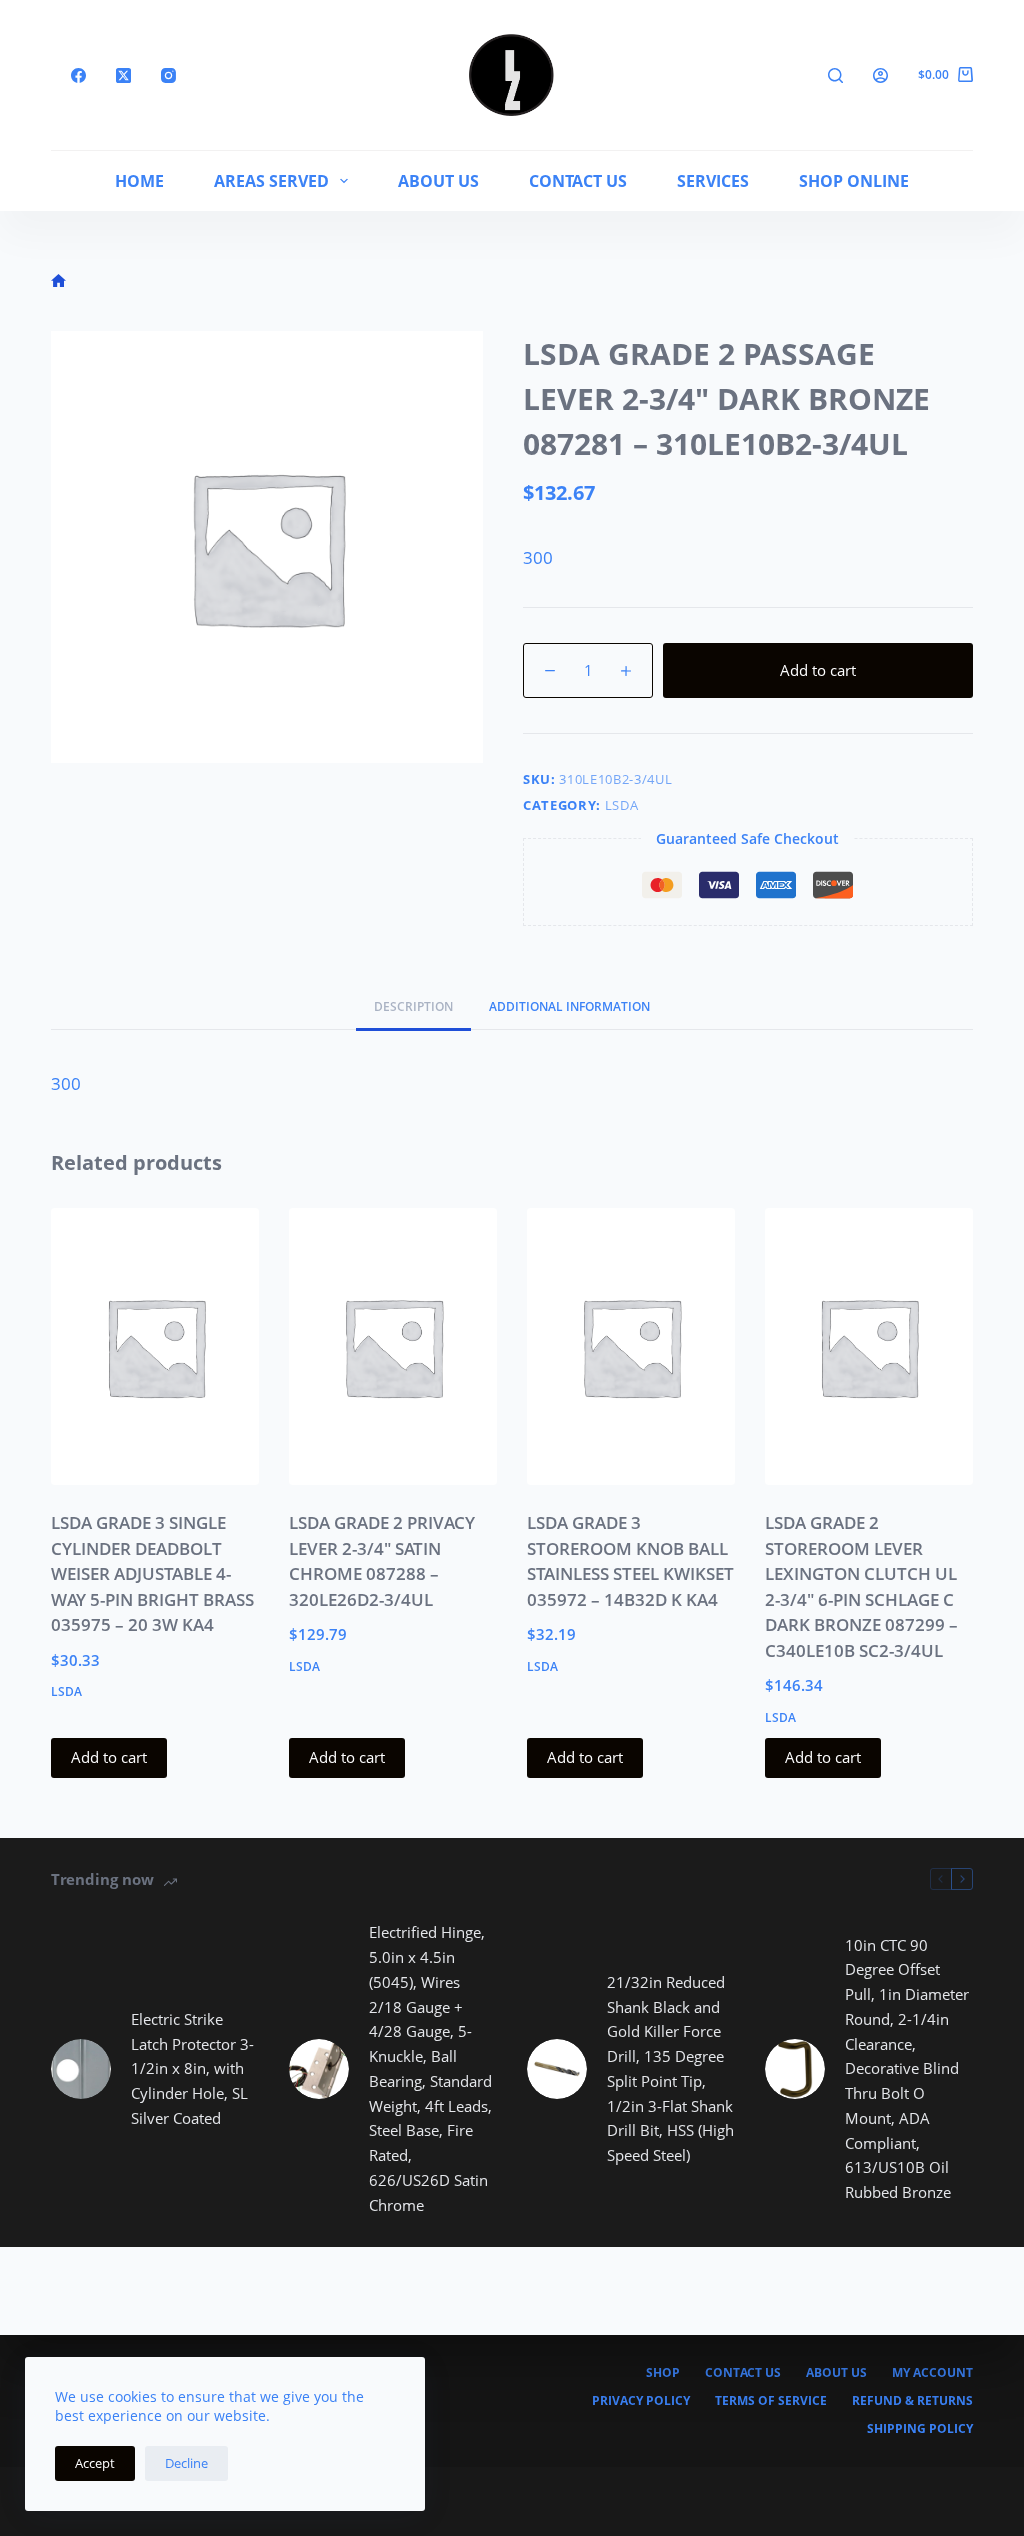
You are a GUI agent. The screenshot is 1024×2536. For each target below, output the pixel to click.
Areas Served (271, 181)
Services (713, 181)
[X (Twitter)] (123, 75)
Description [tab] (413, 1006)
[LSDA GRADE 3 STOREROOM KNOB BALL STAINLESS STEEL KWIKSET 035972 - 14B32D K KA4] (631, 1346)
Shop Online (854, 181)
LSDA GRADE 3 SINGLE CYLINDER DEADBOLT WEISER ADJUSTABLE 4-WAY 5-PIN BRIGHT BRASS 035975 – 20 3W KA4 (152, 1573)
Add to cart (818, 670)
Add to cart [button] (109, 1757)
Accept (95, 2463)
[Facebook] (78, 75)
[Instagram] (168, 75)
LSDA (622, 805)
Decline (186, 2463)
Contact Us (578, 181)
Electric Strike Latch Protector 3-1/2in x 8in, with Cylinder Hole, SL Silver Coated (192, 2068)
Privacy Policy (641, 2401)
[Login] (880, 75)
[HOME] (58, 281)
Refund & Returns (912, 2401)
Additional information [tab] (569, 1006)
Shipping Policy (920, 2429)
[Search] (835, 75)
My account (932, 2373)
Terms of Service (771, 2401)
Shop (663, 2373)
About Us (438, 181)
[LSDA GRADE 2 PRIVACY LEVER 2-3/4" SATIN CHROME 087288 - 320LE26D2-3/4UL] (393, 1346)
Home (139, 181)
